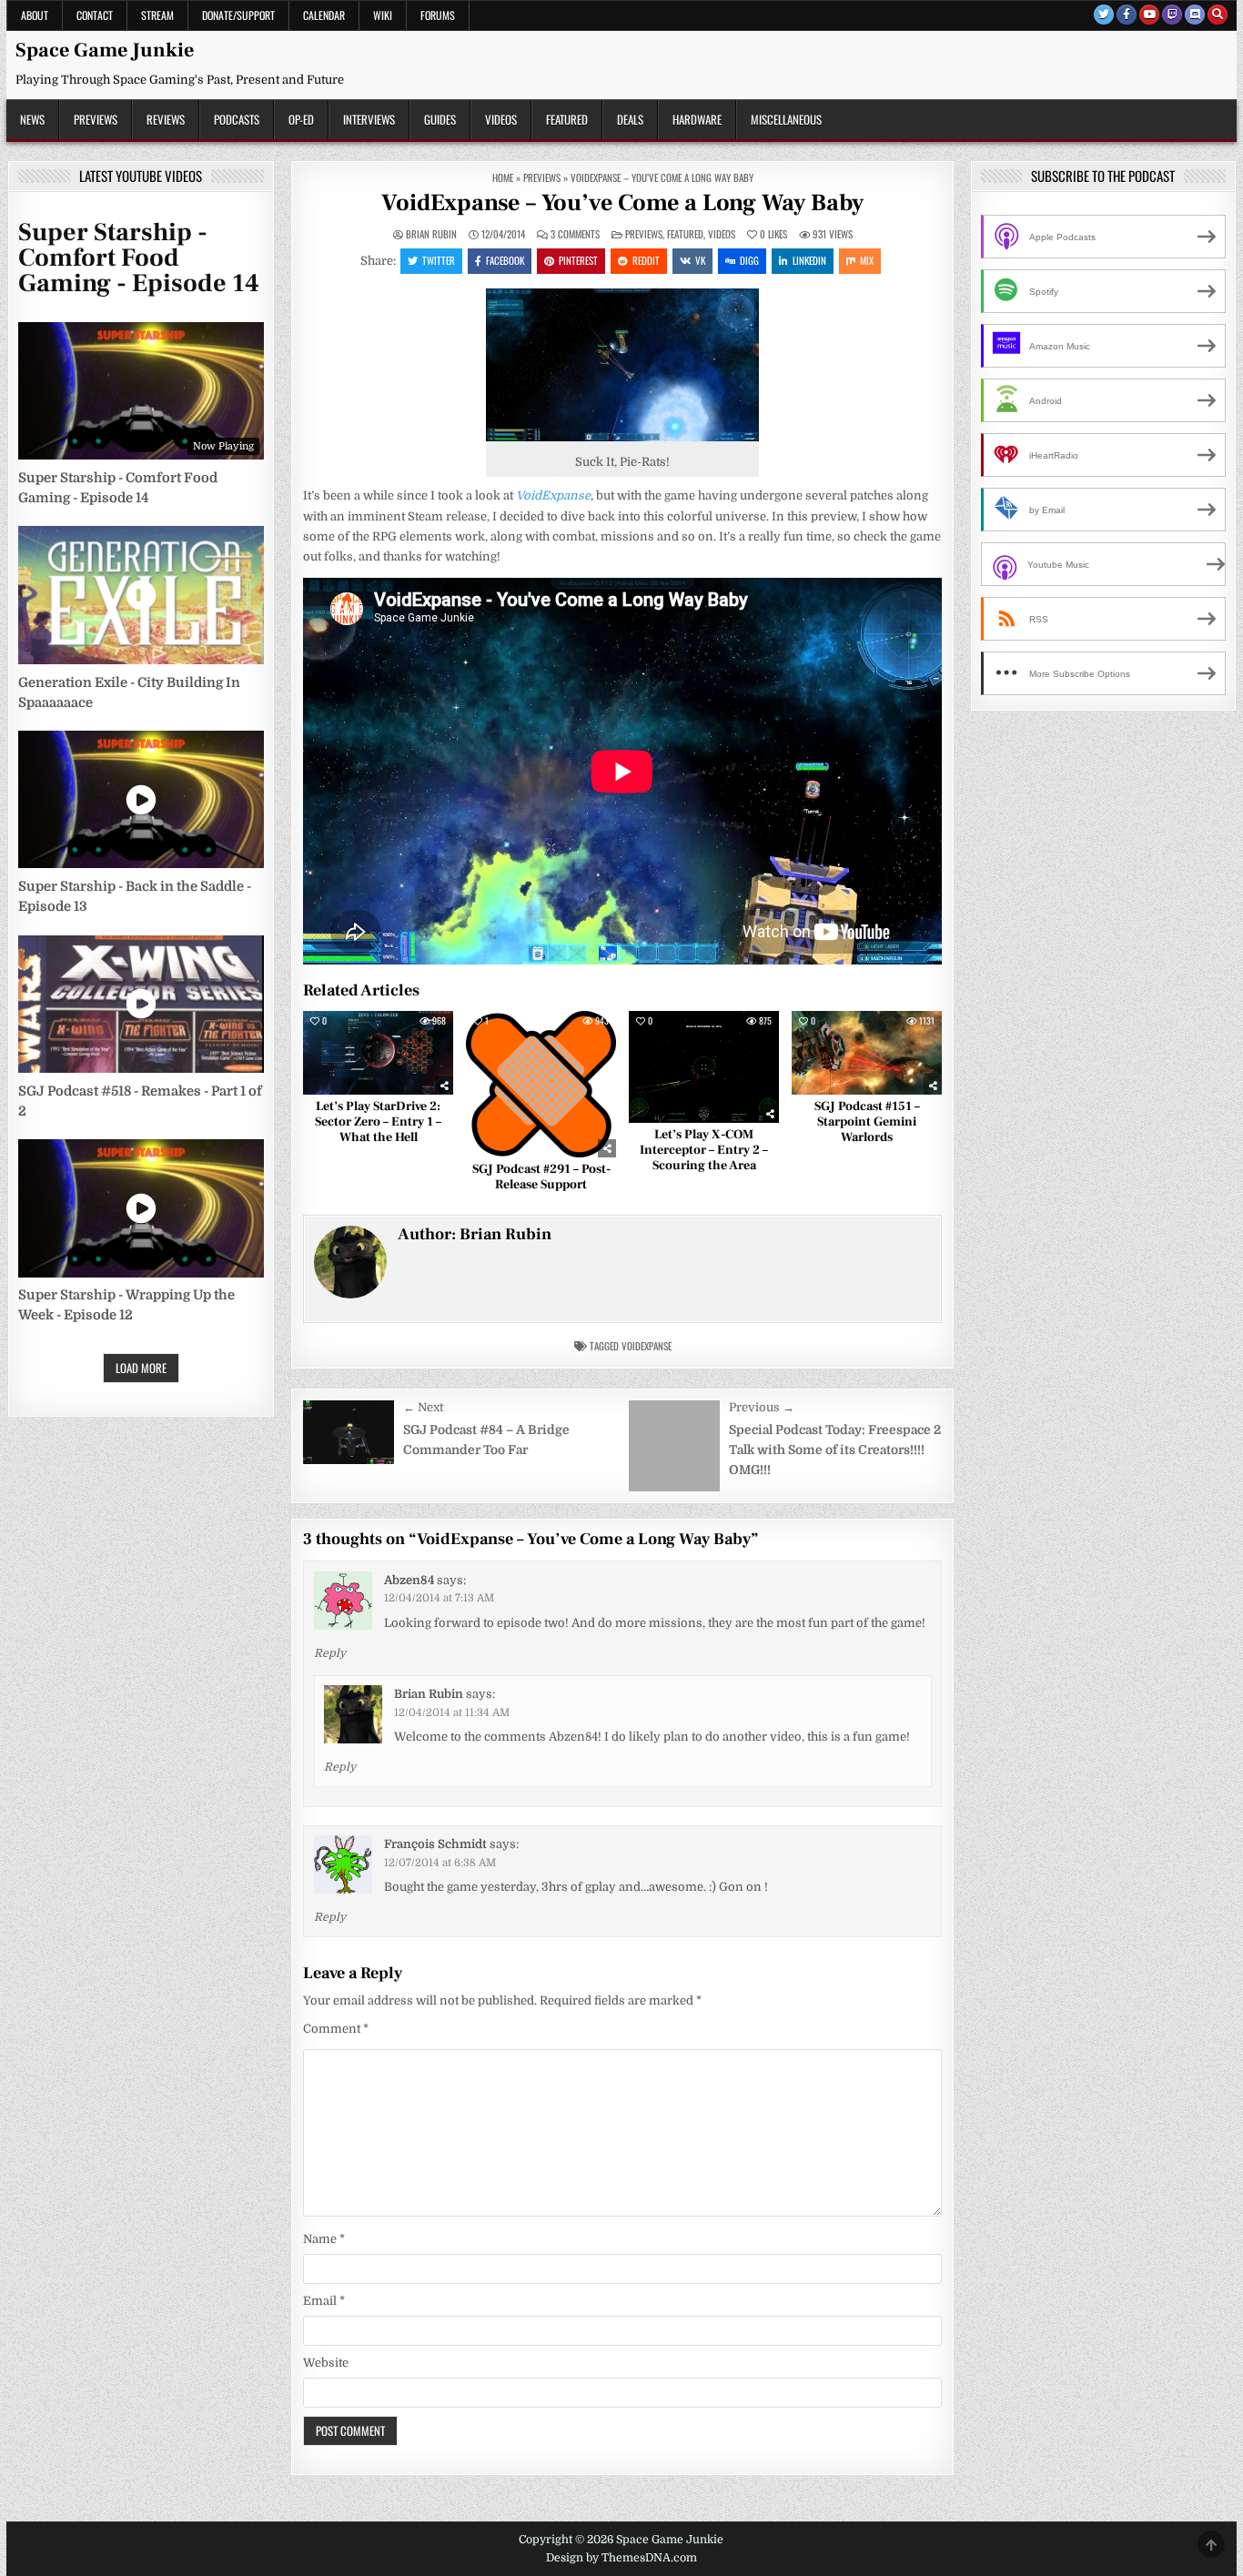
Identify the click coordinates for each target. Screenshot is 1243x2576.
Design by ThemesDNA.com (621, 2558)
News (32, 119)
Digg (749, 260)
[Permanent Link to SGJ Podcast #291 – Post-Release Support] (541, 1084)
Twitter (439, 260)
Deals (630, 119)
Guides (440, 119)
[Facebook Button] (1127, 15)
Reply (330, 1653)
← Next (423, 1407)
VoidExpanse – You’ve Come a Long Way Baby (622, 203)
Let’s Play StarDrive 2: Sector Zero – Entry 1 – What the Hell (378, 1122)
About (35, 15)
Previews (96, 119)
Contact (95, 15)
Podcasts (237, 119)
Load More (141, 1368)
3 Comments (575, 234)
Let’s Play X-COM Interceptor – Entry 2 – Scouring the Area (704, 1150)
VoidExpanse (647, 1346)
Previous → (762, 1407)
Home (503, 177)
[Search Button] (1218, 15)
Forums (438, 15)
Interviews (369, 119)
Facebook (505, 260)
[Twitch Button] (1172, 15)
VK (700, 260)
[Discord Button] (1195, 15)
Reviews (166, 119)
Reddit (646, 260)
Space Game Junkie (105, 50)
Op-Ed (301, 119)
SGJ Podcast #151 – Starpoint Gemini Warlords (867, 1122)
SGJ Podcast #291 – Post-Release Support (541, 1177)
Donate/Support (238, 15)
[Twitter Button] (1104, 15)
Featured (567, 119)
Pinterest (578, 260)
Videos (501, 119)
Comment (336, 2029)
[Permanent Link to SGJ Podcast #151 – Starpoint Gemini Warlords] (867, 1053)
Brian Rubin (431, 234)
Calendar (324, 15)
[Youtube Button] (1149, 15)
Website (326, 2363)
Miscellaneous (786, 119)
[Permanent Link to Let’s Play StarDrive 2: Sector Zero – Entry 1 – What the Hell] (378, 1053)
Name (324, 2239)
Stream (157, 15)
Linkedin (809, 260)
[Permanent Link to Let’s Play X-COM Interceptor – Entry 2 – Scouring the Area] (704, 1067)
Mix (867, 260)
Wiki (383, 15)
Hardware (697, 119)
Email (324, 2301)
